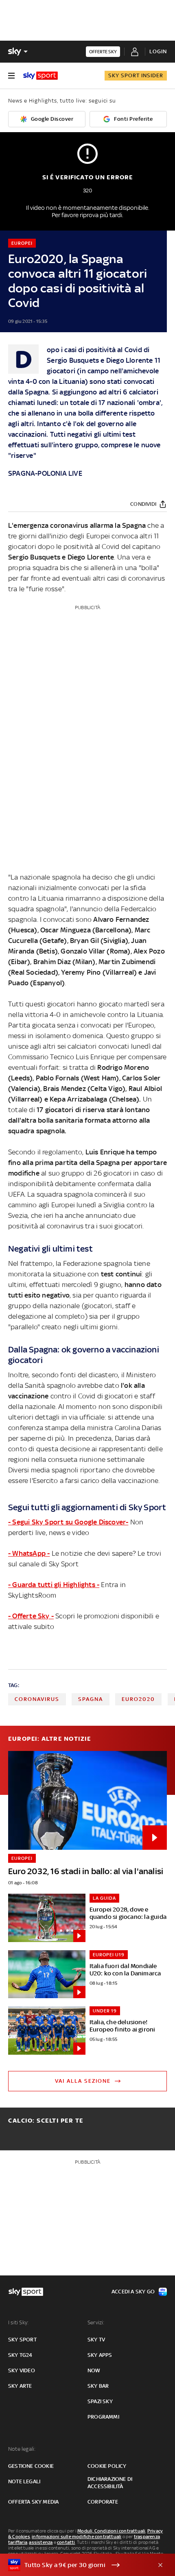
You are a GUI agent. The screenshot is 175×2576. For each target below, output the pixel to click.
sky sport (22, 2340)
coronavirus (37, 1699)
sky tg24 (20, 2355)
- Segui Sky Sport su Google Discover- (68, 1522)
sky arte (20, 2386)
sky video (22, 2370)
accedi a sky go (133, 2292)
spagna (91, 1699)
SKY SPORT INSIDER (136, 75)
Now (94, 2370)
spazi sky (100, 2401)
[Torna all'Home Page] (40, 76)
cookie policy (107, 2466)
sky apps (100, 2355)
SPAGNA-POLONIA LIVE (45, 473)
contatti (66, 2542)
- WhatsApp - (29, 1553)
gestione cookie (31, 2466)
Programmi (103, 2417)
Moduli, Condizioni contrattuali (111, 2531)
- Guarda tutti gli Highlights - (54, 1585)
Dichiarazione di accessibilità (110, 2483)
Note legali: (22, 2449)
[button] (75, 2565)
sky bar (98, 2386)
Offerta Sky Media (33, 2502)
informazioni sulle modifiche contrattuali (77, 2537)
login (158, 51)
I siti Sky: (18, 2322)
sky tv (96, 2340)
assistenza (41, 2542)
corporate (103, 2502)
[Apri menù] (11, 76)
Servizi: (96, 2322)
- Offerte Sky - (31, 1616)
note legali (24, 2481)
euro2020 (138, 1699)
